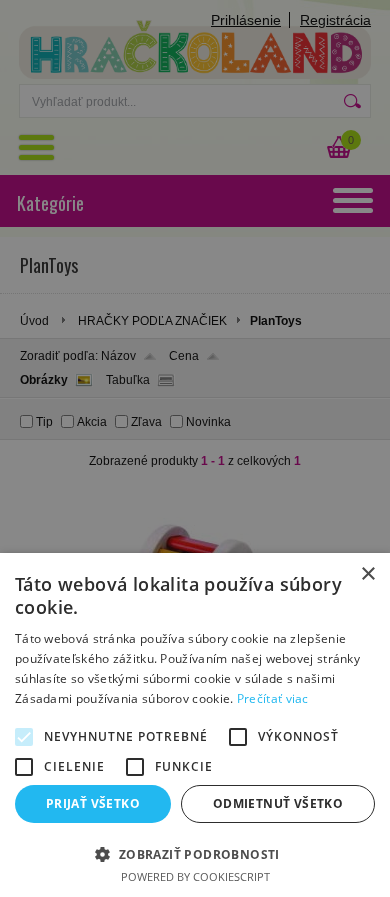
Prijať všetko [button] (93, 803)
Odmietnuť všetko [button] (278, 803)
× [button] (367, 574)
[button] (195, 853)
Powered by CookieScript (195, 876)
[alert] (195, 448)
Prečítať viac (273, 698)
